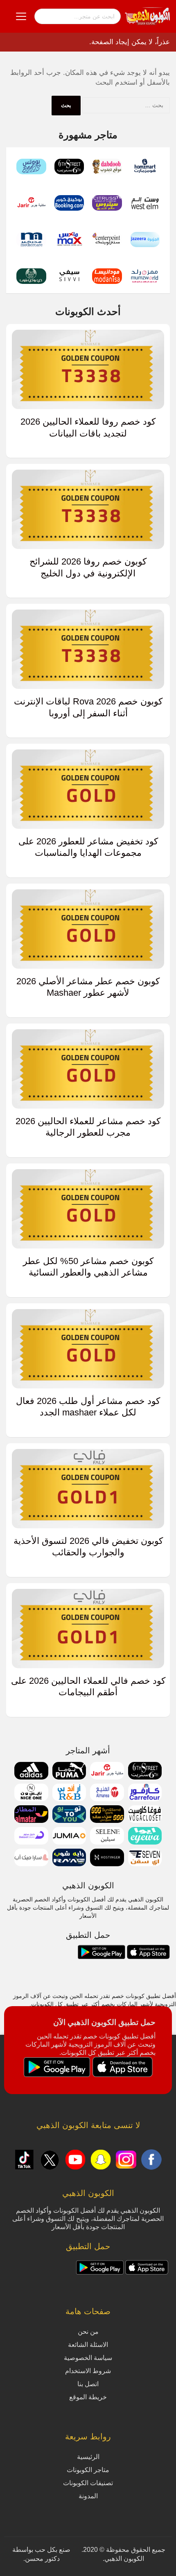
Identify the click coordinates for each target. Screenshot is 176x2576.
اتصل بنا (88, 2384)
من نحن (88, 2332)
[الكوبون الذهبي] (147, 16)
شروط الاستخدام (88, 2371)
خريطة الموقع (88, 2397)
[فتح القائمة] (21, 16)
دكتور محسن (42, 2559)
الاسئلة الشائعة (88, 2345)
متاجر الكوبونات (88, 2470)
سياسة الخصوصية (88, 2358)
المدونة (88, 2496)
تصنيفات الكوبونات (88, 2483)
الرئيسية (88, 2457)
